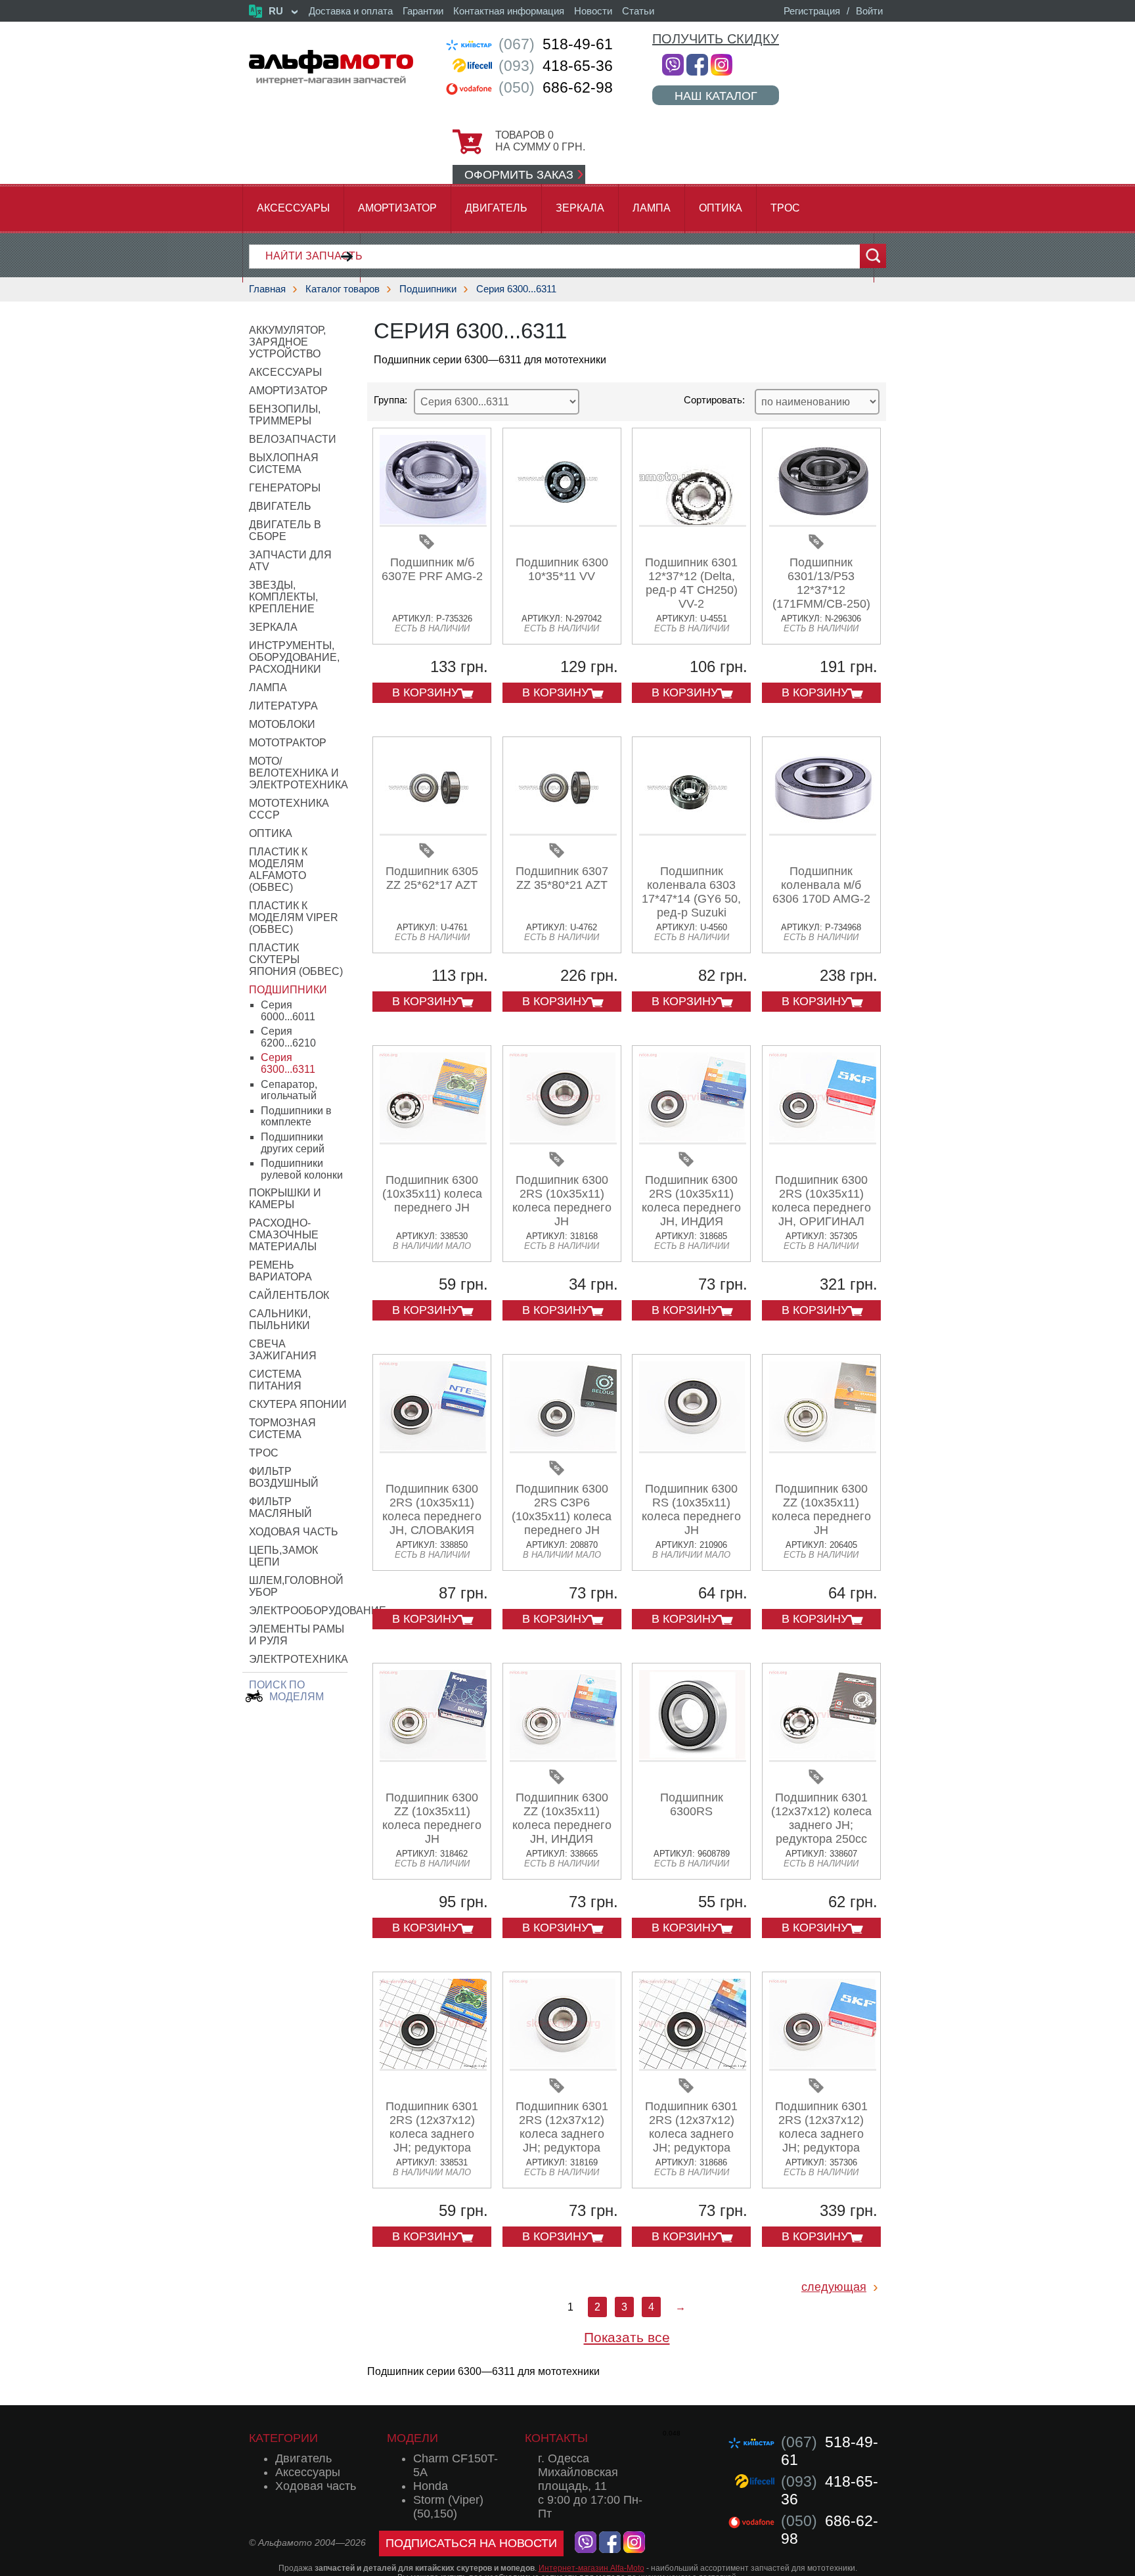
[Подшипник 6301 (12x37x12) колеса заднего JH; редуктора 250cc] (823, 1757)
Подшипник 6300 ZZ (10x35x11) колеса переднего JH (821, 1509)
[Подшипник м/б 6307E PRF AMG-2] (433, 522)
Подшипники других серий (293, 1143)
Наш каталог (716, 96)
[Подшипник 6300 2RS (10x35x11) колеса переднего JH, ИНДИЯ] (693, 1140)
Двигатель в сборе (285, 531)
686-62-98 (556, 87)
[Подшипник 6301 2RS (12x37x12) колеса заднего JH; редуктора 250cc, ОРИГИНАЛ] (823, 2066)
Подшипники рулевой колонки (302, 1169)
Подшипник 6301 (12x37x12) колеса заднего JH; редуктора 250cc (821, 1818)
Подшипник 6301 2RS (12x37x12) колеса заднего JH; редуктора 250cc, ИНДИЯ (691, 2134)
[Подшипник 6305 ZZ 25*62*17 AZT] (433, 831)
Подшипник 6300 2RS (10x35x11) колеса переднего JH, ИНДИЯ (691, 1201)
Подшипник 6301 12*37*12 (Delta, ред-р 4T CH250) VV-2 (691, 583)
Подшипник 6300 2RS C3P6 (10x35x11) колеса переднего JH (562, 1509)
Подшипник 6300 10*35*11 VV (562, 569)
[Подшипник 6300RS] (693, 1757)
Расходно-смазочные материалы (284, 1235)
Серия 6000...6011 (288, 1011)
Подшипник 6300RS (692, 1804)
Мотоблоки (282, 724)
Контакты (556, 2438)
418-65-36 (556, 66)
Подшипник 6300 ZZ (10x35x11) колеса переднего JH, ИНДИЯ (562, 1818)
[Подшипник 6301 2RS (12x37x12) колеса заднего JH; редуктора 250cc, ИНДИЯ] (693, 2066)
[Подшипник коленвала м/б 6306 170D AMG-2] (823, 831)
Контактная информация (509, 11)
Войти (869, 11)
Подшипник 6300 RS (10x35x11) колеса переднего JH (691, 1509)
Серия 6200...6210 (288, 1037)
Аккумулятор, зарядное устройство (287, 342)
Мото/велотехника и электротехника (299, 773)
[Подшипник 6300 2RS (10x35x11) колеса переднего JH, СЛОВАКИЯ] (433, 1448)
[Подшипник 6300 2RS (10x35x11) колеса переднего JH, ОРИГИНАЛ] (823, 1140)
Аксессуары (293, 208)
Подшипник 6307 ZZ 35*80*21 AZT (562, 878)
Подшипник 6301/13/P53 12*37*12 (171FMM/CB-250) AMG (821, 590)
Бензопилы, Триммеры (285, 415)
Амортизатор (397, 208)
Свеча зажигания (283, 1350)
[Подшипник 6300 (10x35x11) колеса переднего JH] (433, 1140)
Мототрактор (288, 743)
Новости (593, 11)
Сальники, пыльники (280, 1320)
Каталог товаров (343, 289)
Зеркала (580, 208)
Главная (267, 289)
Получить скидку (716, 39)
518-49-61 (556, 44)
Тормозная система (282, 1429)
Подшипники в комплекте (296, 1117)
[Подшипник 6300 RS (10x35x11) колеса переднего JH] (693, 1448)
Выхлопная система (284, 463)
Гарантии (423, 11)
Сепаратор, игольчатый (289, 1090)
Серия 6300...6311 (516, 289)
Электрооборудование (318, 1611)
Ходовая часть (294, 1532)
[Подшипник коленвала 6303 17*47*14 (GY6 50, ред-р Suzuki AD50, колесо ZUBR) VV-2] (693, 831)
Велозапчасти (293, 439)
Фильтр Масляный (280, 1507)
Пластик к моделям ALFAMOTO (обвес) (278, 870)
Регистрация (812, 11)
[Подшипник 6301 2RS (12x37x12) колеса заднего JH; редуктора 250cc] (433, 2066)
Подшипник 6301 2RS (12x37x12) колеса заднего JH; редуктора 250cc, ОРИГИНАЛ (821, 2134)
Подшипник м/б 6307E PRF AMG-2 (432, 569)
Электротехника (299, 1659)
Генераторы (285, 488)
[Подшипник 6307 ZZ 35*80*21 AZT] (563, 831)
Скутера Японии (298, 1404)
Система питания (275, 1380)
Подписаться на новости (471, 2543)
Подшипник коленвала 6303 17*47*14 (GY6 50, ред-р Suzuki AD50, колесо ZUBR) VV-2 (691, 906)
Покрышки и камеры (285, 1199)
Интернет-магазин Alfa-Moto (591, 2568)
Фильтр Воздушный (284, 1477)
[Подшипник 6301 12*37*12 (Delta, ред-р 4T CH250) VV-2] (693, 522)
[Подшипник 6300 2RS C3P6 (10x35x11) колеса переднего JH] (563, 1448)
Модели (412, 2438)
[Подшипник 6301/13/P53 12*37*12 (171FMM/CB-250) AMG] (823, 522)
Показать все (627, 2337)
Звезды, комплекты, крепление (283, 597)
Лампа (652, 208)
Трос (785, 208)
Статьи (638, 11)
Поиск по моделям (286, 1691)
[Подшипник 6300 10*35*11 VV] (563, 522)
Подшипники (428, 289)
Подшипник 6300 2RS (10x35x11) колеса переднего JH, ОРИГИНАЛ (821, 1201)
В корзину (425, 692)
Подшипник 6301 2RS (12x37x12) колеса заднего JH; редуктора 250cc (432, 2134)
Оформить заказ (519, 175)
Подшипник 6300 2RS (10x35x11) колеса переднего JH (562, 1201)
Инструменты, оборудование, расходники (294, 657)
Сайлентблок (289, 1295)
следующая (834, 2287)
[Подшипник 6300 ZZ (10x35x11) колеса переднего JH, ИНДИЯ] (563, 1757)
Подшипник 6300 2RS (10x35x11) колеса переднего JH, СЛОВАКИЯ (432, 1509)
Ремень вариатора (280, 1271)
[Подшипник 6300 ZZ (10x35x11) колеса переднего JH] (823, 1448)
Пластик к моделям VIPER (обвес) (294, 917)
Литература (283, 706)
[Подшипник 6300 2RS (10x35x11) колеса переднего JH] (563, 1140)
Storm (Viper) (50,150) (448, 2507)
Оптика (721, 208)
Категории (283, 2438)
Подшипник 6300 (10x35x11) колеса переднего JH (432, 1194)
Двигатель (496, 208)
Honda (431, 2486)
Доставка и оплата (351, 11)
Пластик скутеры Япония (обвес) (296, 960)
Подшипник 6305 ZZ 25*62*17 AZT (432, 878)
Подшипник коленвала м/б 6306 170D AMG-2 (821, 885)
